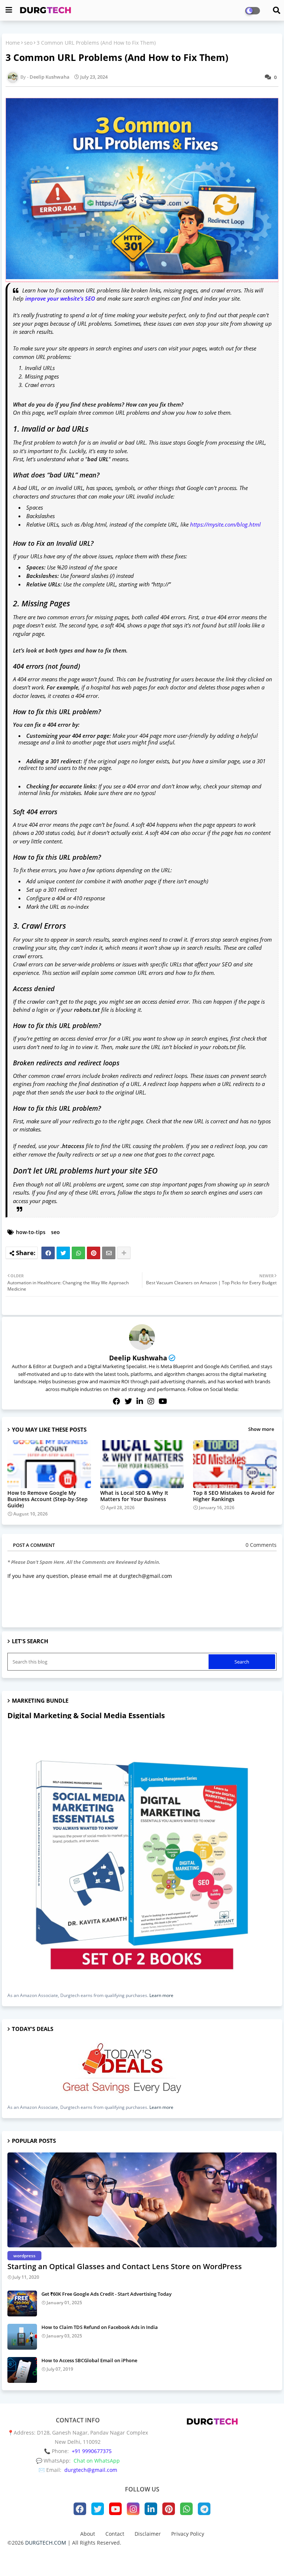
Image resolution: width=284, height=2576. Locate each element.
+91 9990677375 (92, 2451)
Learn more (161, 1995)
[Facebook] (48, 1253)
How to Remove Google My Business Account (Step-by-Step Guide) (48, 1499)
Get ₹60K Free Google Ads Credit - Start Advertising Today (106, 2294)
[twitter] (128, 1401)
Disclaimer (148, 2534)
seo (28, 43)
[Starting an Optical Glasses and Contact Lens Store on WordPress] (142, 2200)
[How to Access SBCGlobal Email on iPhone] (22, 2370)
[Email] (109, 1253)
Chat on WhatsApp (97, 2461)
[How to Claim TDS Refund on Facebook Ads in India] (22, 2337)
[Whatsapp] (78, 1253)
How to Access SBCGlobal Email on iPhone (89, 2360)
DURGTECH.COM (46, 2543)
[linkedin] (140, 1401)
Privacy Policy (188, 2534)
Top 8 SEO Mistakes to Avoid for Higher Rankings (234, 1496)
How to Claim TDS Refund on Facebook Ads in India (100, 2327)
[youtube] (163, 1401)
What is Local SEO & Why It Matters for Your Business (134, 1496)
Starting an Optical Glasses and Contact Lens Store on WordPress (125, 2266)
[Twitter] (63, 1253)
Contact (115, 2534)
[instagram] (151, 1401)
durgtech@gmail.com (91, 2470)
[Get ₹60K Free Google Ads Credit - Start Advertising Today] (22, 2303)
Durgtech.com (127, 2556)
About (88, 2534)
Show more (261, 1429)
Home (13, 43)
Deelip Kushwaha (138, 1358)
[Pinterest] (94, 1253)
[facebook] (116, 1401)
